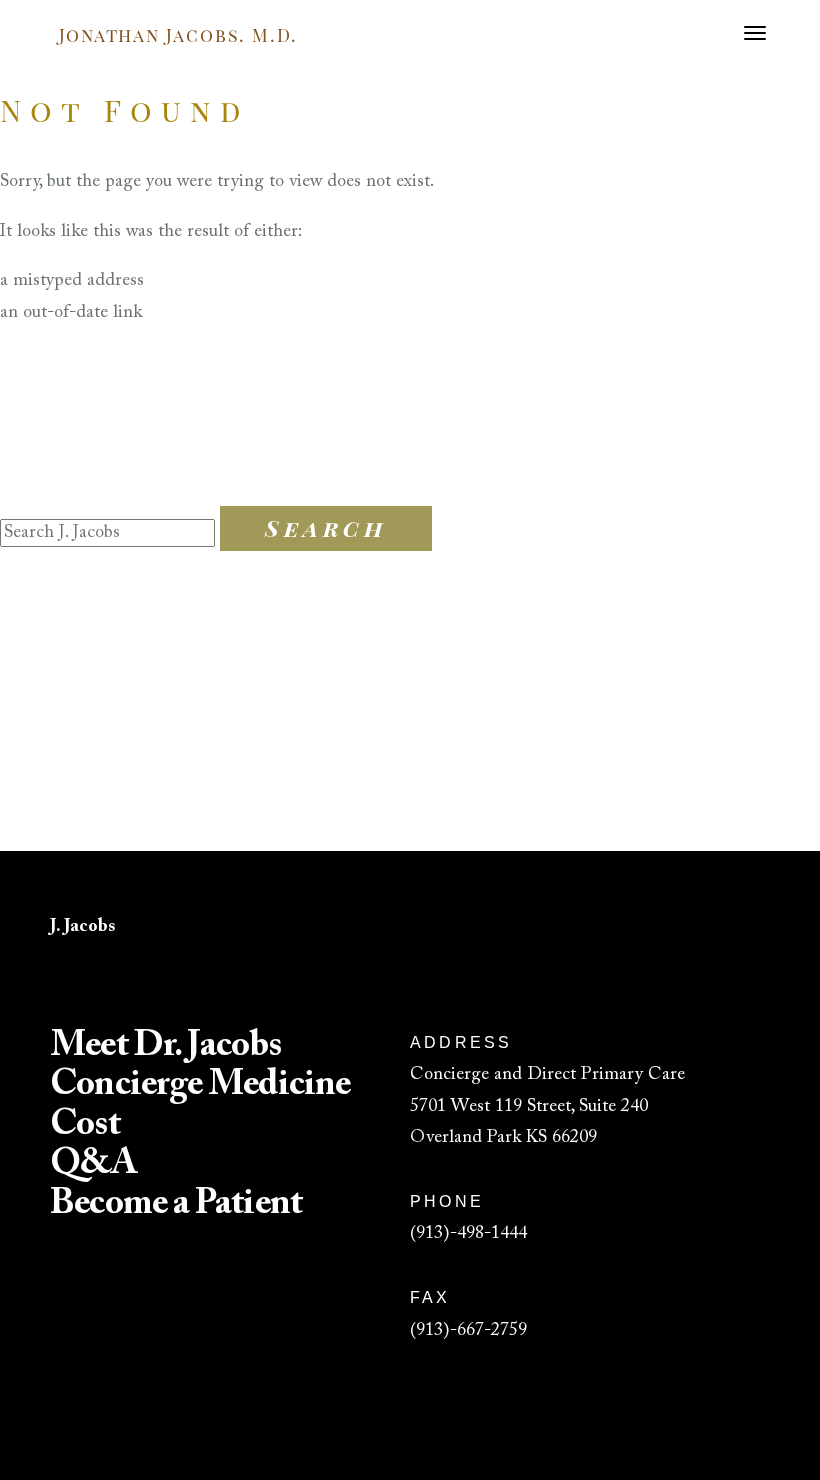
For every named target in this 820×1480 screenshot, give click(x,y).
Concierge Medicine (200, 1086)
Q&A (93, 1165)
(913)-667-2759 (468, 1331)
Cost (84, 1126)
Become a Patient (176, 1205)
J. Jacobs (82, 927)
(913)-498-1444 (468, 1234)
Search (326, 528)
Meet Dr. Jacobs (165, 1047)
